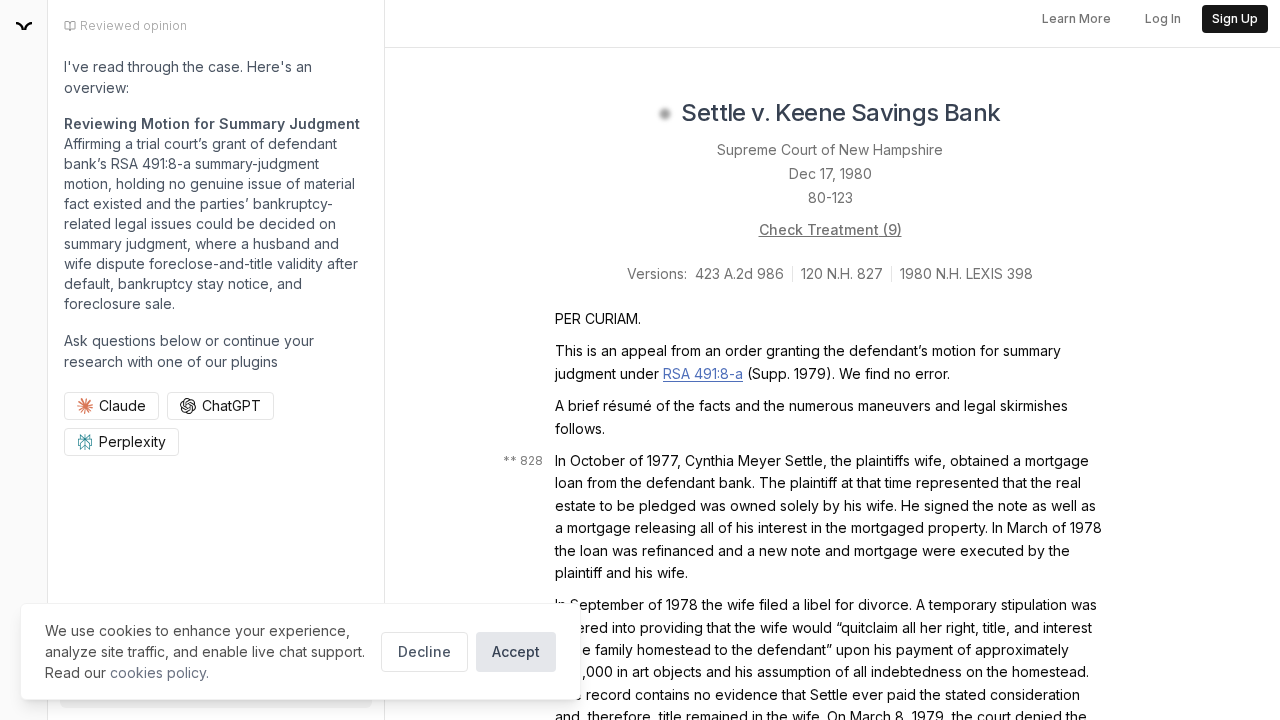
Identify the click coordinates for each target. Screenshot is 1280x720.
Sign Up (1235, 18)
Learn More (1076, 18)
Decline (424, 651)
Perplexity (132, 441)
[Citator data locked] (665, 114)
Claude (122, 405)
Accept (516, 651)
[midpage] (24, 26)
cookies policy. (159, 672)
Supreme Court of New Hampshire (830, 149)
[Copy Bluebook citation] (1023, 114)
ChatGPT (231, 405)
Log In (1163, 18)
